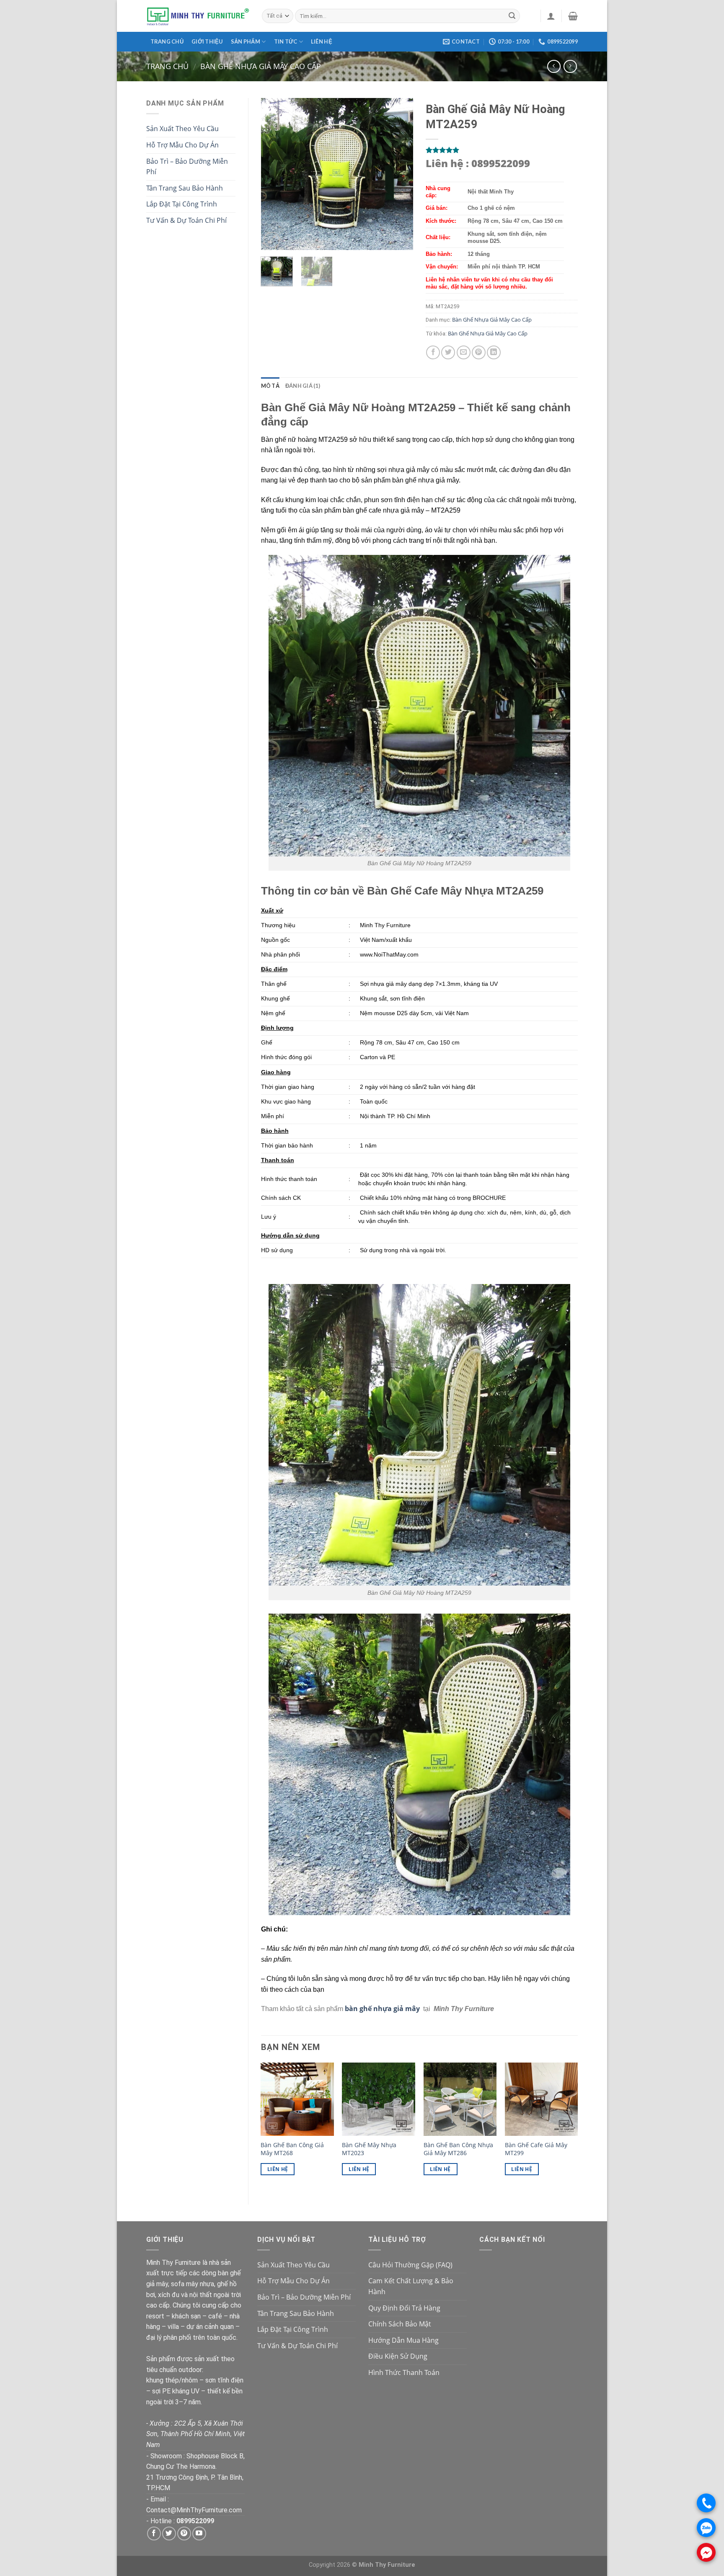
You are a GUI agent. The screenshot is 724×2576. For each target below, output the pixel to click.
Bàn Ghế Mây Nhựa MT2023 (369, 2149)
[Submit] (512, 16)
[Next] (399, 174)
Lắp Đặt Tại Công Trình (182, 204)
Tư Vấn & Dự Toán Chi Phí (186, 220)
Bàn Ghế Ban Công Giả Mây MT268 (292, 2149)
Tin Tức (286, 41)
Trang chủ (167, 41)
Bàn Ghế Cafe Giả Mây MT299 (536, 2149)
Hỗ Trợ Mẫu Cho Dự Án (182, 145)
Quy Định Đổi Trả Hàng (404, 2308)
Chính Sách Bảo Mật (400, 2324)
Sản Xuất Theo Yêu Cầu (182, 129)
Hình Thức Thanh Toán (404, 2372)
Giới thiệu (207, 41)
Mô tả (270, 386)
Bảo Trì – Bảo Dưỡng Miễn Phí (187, 167)
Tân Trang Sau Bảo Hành (185, 188)
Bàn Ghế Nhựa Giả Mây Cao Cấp (261, 66)
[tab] (270, 386)
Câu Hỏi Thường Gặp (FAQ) (410, 2265)
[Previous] (274, 174)
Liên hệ (322, 41)
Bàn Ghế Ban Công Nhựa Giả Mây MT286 (458, 2149)
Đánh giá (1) (303, 386)
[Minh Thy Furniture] (198, 16)
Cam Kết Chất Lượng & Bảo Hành (411, 2286)
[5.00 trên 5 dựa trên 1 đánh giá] (502, 150)
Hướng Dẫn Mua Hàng (403, 2340)
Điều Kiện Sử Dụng (398, 2356)
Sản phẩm (246, 41)
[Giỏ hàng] (573, 16)
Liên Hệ (278, 2169)
